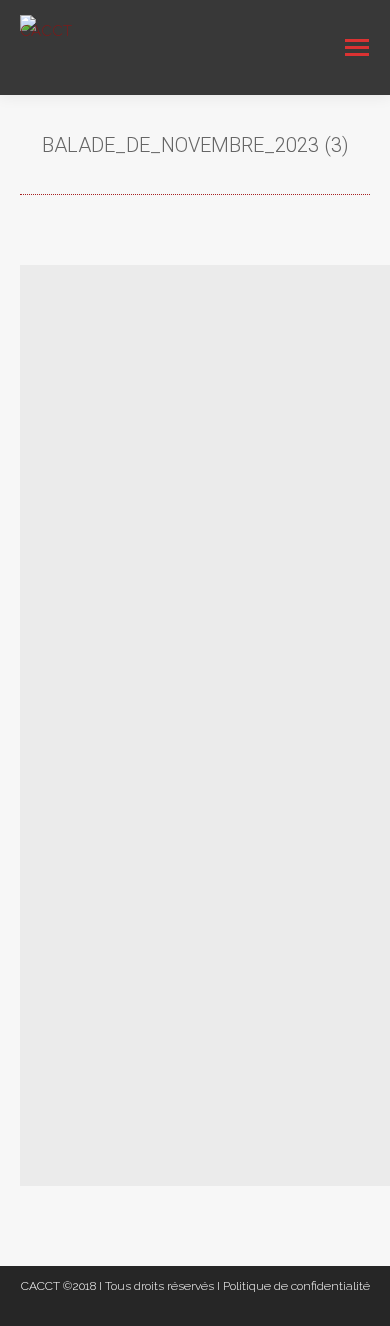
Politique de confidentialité (296, 1286)
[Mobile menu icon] (357, 47)
